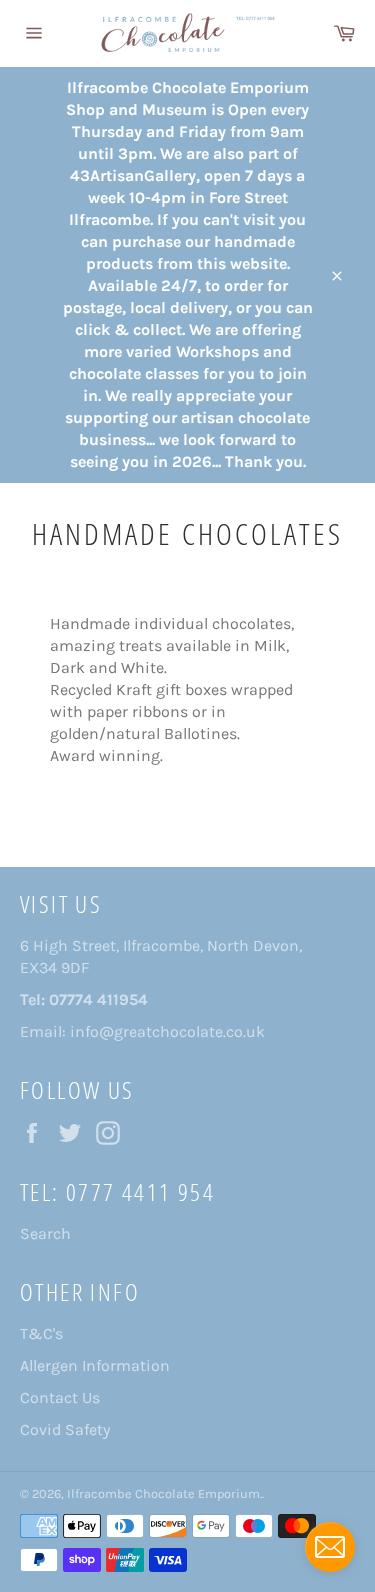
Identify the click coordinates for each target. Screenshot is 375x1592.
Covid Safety (65, 1429)
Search (45, 1233)
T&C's (41, 1333)
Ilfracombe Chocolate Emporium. (164, 1493)
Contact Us (60, 1397)
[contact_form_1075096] (330, 1547)
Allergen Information (95, 1365)
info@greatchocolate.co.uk (167, 1031)
